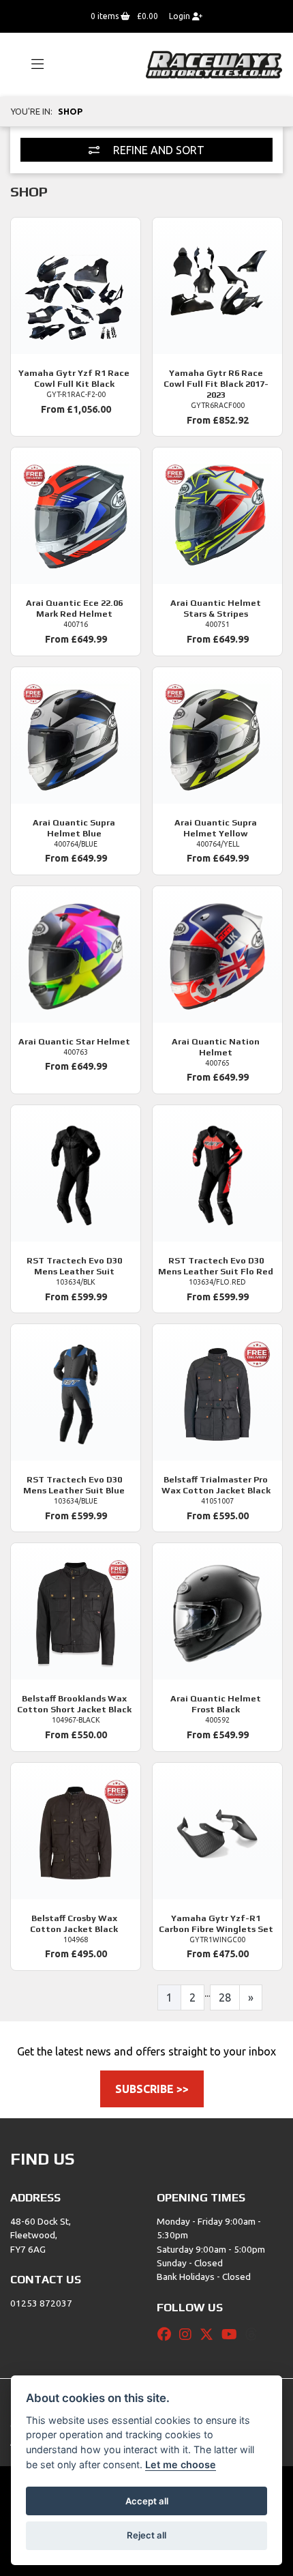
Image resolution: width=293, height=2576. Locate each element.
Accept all (147, 2501)
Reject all (146, 2535)
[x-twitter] (210, 2334)
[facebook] (168, 2334)
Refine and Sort (157, 150)
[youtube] (233, 2334)
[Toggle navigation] (31, 65)
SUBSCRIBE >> (152, 2089)
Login (181, 16)
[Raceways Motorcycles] (214, 63)
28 (225, 1997)
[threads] (255, 2334)
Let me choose (181, 2464)
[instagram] (189, 2334)
